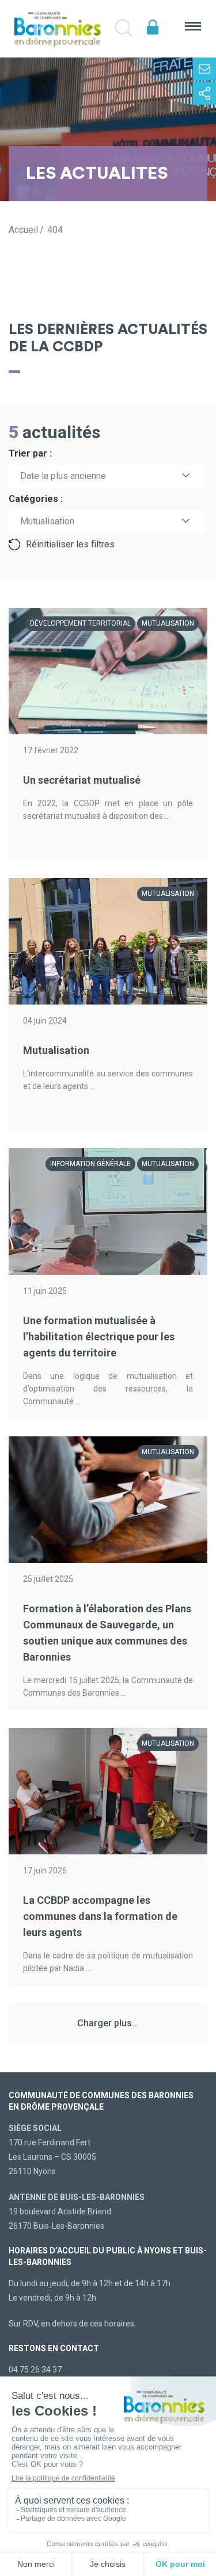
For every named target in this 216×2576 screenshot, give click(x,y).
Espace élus (153, 27)
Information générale (90, 1164)
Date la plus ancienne (63, 476)
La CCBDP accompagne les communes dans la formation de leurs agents (100, 1916)
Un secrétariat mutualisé (82, 780)
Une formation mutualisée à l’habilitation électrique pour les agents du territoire (99, 1337)
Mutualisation (168, 623)
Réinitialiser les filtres (70, 544)
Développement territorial (80, 623)
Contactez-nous (204, 69)
